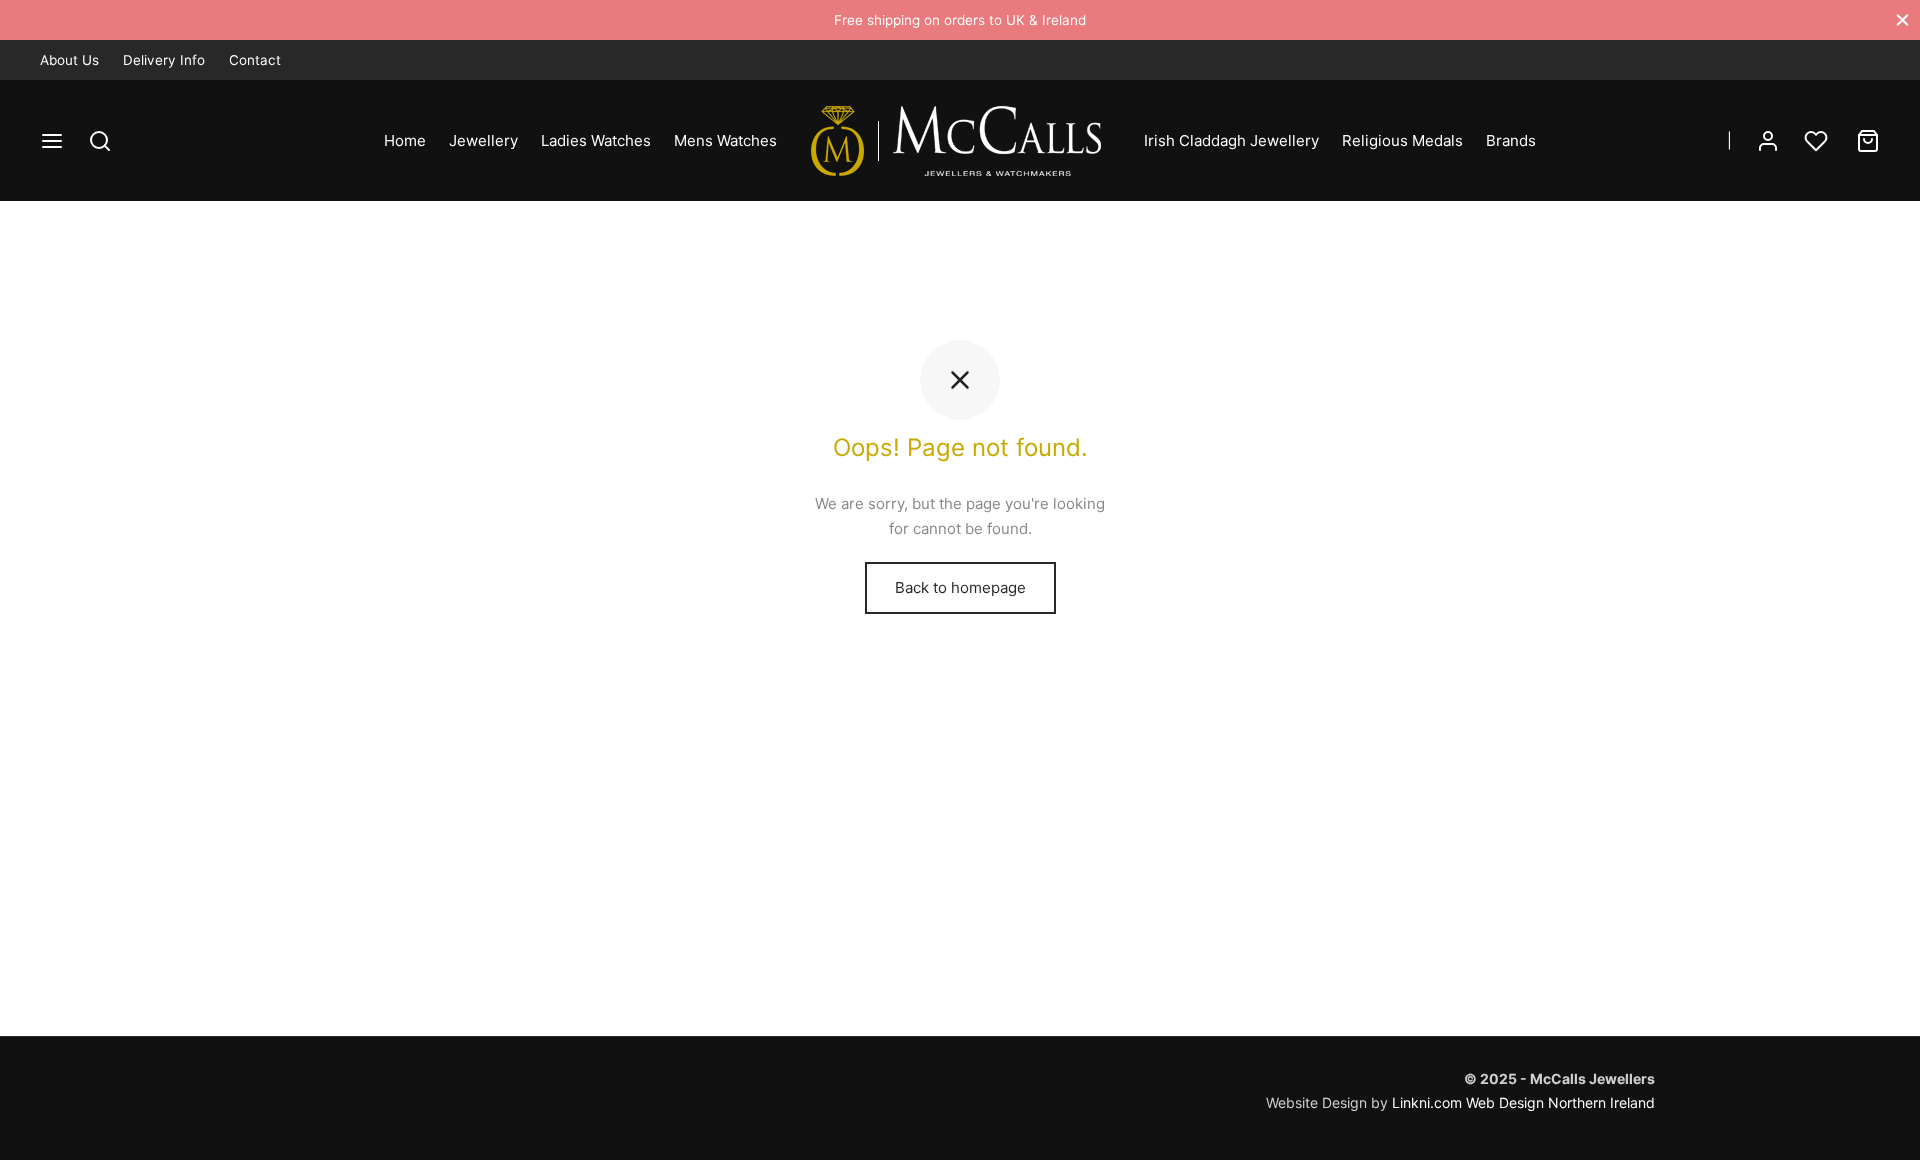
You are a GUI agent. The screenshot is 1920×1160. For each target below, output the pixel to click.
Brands (1511, 140)
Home (405, 140)
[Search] (100, 141)
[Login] (1768, 141)
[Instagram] (1865, 59)
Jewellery (483, 140)
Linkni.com (1427, 1102)
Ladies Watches (596, 140)
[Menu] (52, 141)
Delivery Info (164, 60)
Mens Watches (725, 140)
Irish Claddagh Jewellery (1231, 140)
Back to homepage (960, 587)
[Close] (1902, 19)
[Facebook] (1825, 59)
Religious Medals (1402, 140)
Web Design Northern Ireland (1560, 1102)
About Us (69, 60)
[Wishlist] (1818, 141)
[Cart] (1868, 141)
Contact (255, 60)
